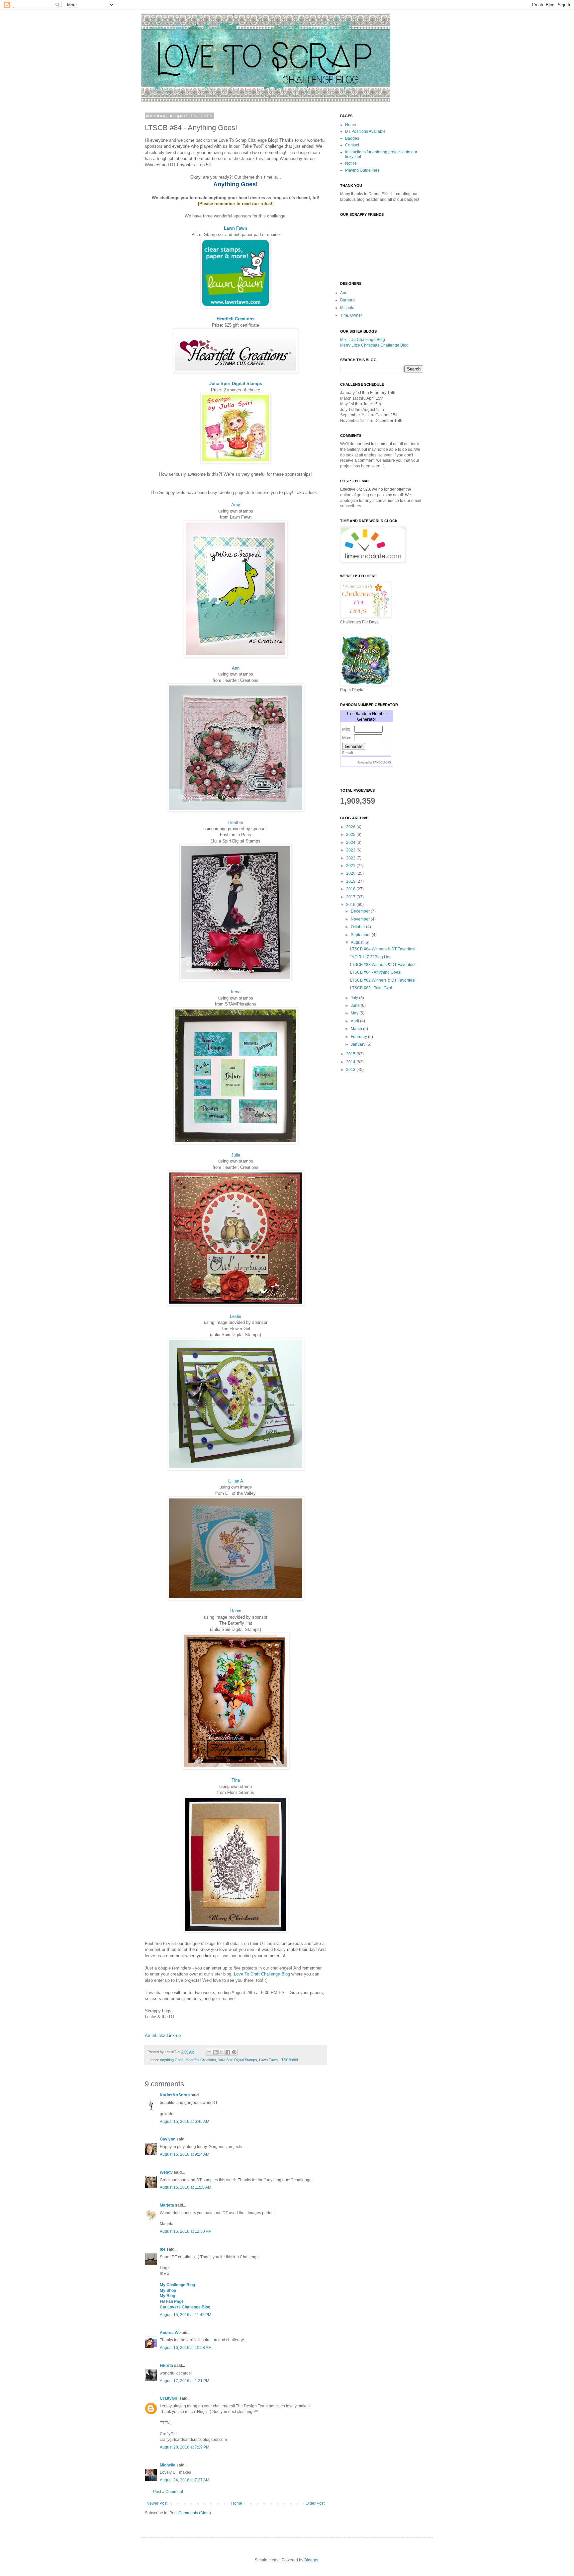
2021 (351, 866)
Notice (351, 163)
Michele (347, 308)
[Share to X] (222, 2052)
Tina (236, 1780)
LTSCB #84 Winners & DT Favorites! (383, 949)
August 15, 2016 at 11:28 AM (186, 2187)
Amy (236, 505)
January (359, 1044)
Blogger (311, 2560)
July (355, 998)
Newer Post (157, 2503)
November (361, 919)
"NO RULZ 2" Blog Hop (371, 957)
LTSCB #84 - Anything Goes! (376, 972)
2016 (351, 905)
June (356, 1006)
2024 (351, 843)
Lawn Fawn (236, 228)
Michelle (168, 2465)
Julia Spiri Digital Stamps (236, 384)
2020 (351, 873)
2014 (351, 1062)
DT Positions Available (365, 131)
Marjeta (167, 2205)
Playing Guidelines (362, 170)
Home (237, 2503)
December (361, 911)
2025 (351, 835)
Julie (236, 1155)
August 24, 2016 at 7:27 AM (185, 2480)
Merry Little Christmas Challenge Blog (374, 345)
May (355, 1013)
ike (163, 2249)
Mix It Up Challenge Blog (363, 340)
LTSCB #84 (289, 2060)
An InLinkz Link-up (163, 2035)
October (358, 927)
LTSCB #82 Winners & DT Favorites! (383, 980)
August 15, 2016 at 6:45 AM (185, 2122)
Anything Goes (172, 2060)
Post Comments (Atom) (190, 2513)
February (359, 1037)
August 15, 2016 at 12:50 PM (186, 2231)
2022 (351, 858)
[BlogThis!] (215, 2052)
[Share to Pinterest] (234, 2052)
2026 (351, 827)
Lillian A (236, 1481)
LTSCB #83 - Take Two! (371, 988)
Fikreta (166, 2366)
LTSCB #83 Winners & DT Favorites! (383, 965)
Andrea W (169, 2333)
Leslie (236, 1316)
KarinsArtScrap (175, 2095)
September (361, 935)
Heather (236, 822)
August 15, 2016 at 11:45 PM (186, 2315)
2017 (351, 897)
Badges (352, 138)
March (357, 1029)
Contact (352, 145)
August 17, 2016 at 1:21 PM (185, 2381)
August (358, 942)
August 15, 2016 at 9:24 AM (185, 2154)
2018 (351, 889)
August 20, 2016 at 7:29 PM (185, 2447)
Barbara (347, 300)
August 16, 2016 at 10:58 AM (186, 2348)
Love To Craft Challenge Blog (262, 1974)
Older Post (315, 2503)
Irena (236, 992)
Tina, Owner (351, 315)
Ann (236, 668)
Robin (236, 1611)
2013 (351, 1070)
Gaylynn (168, 2139)
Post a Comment (168, 2492)
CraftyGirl (169, 2398)
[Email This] (209, 2052)
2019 (351, 881)
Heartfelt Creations (236, 319)
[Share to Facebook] (228, 2052)
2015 (351, 1054)
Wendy (166, 2172)
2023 (351, 850)
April (355, 1021)
